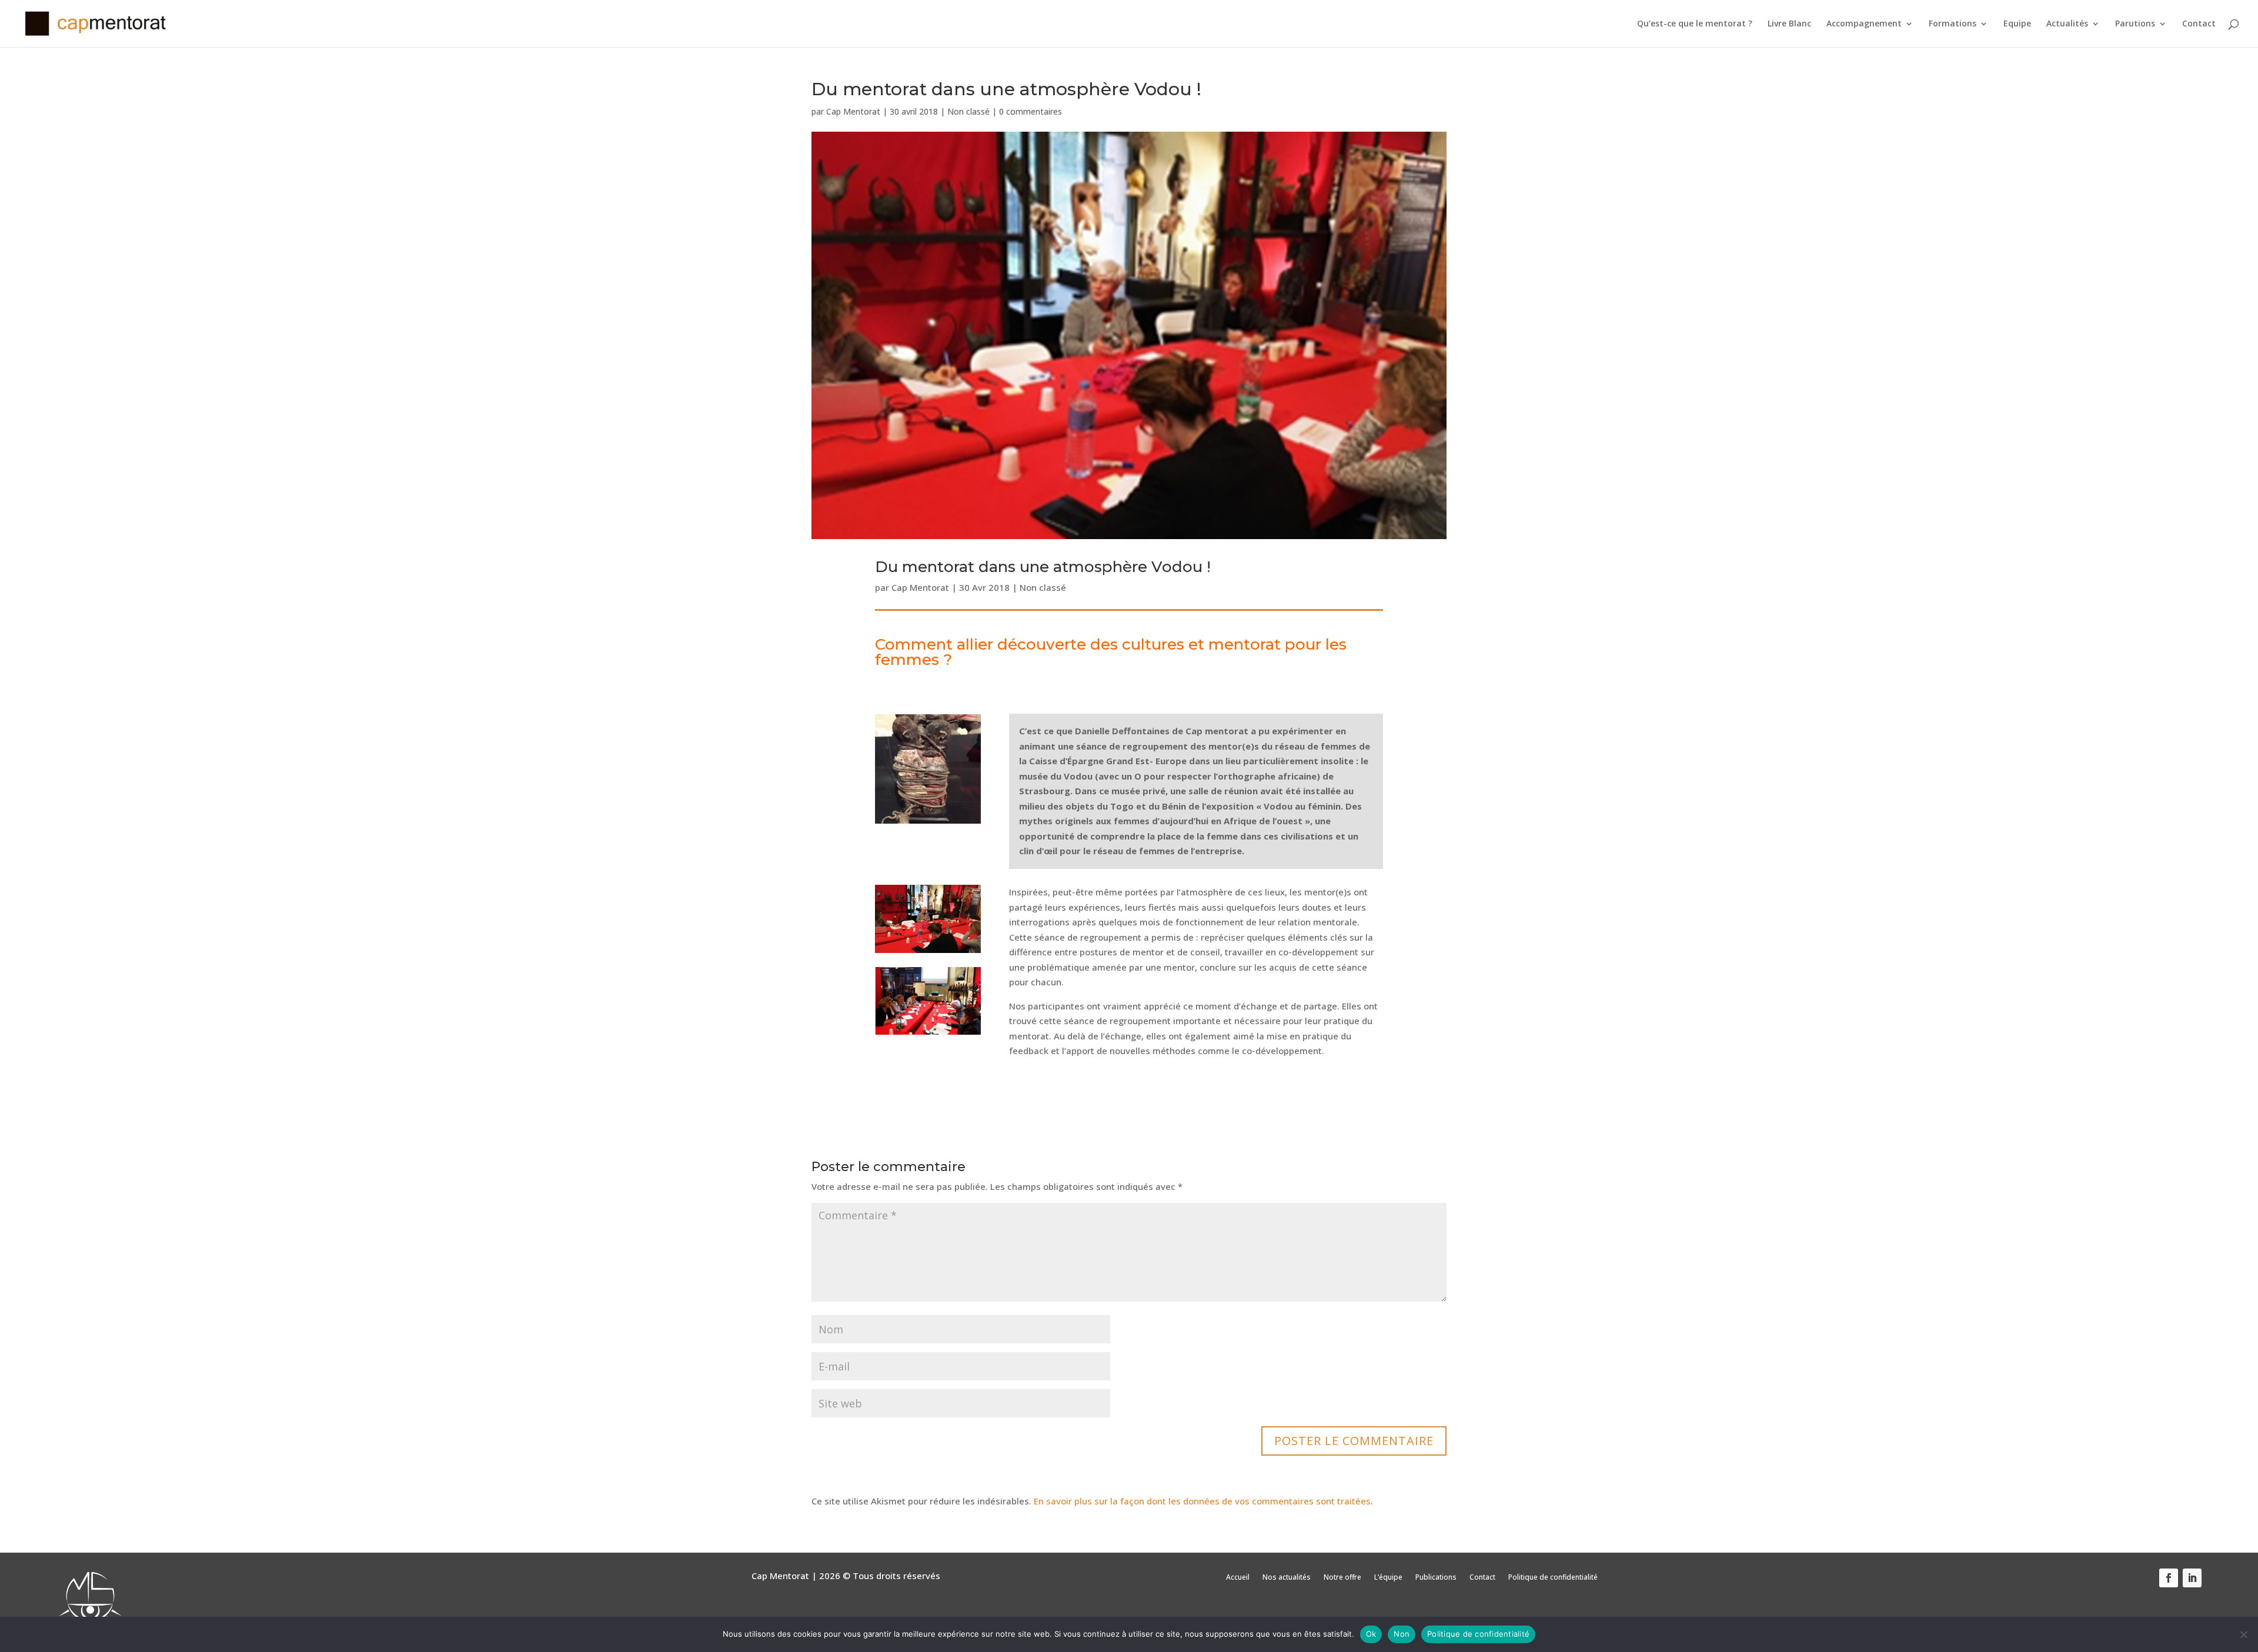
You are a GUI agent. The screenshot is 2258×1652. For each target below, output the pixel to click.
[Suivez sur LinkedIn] (2192, 1578)
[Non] (2243, 1634)
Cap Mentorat (853, 111)
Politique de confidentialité (1553, 1578)
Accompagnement (1864, 24)
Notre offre (1342, 1578)
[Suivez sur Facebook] (2169, 1578)
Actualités (2067, 24)
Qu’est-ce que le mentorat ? (1695, 24)
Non (1402, 1634)
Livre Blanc (1789, 24)
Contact (2199, 24)
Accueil (1238, 1578)
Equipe (2017, 24)
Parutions (2135, 24)
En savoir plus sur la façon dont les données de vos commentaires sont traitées (1202, 1501)
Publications (1436, 1578)
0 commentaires (1031, 111)
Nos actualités (1287, 1578)
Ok (1371, 1634)
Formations (1953, 24)
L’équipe (1388, 1578)
